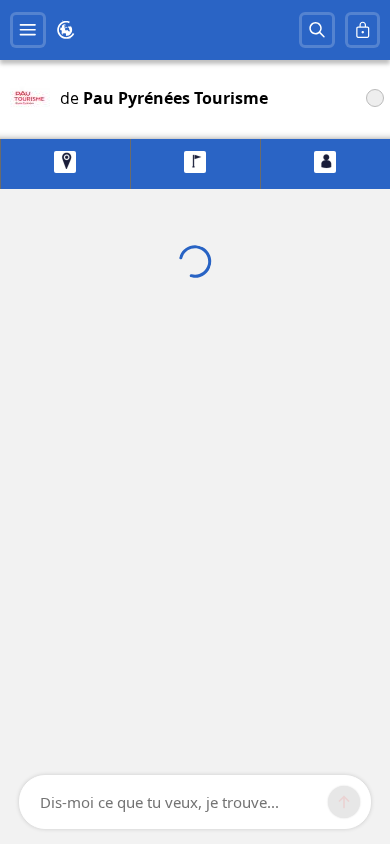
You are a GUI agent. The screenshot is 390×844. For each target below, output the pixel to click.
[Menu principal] (28, 30)
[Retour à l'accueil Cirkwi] (66, 30)
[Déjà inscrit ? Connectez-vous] (363, 30)
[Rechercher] (317, 30)
